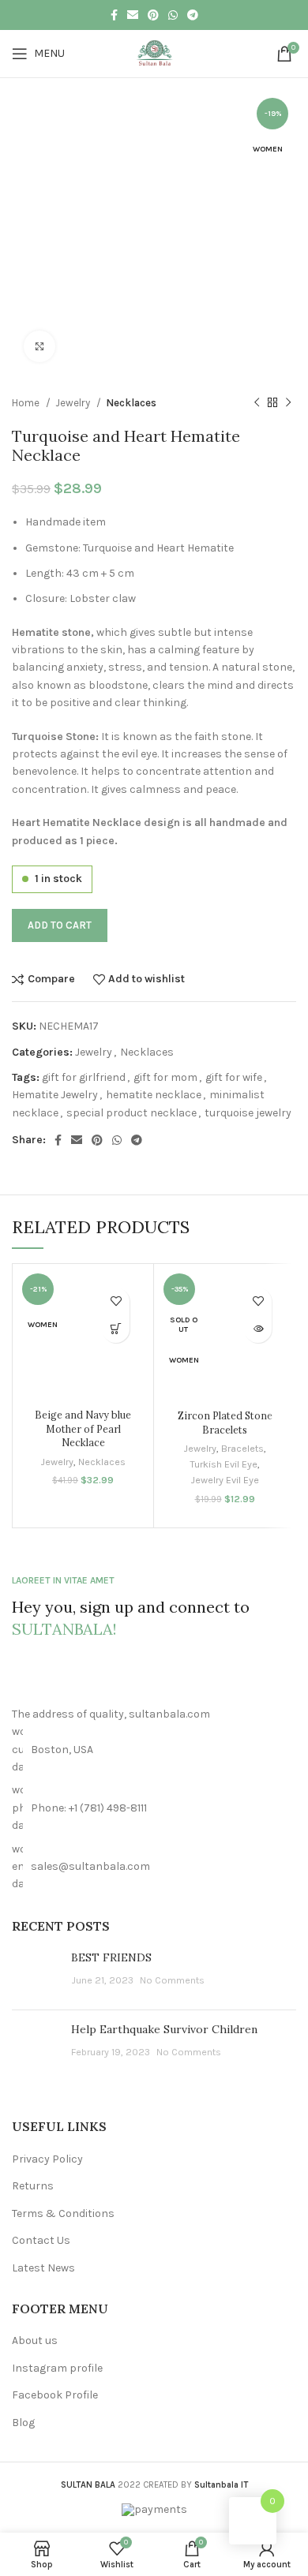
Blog (23, 2423)
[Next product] (288, 403)
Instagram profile (57, 2368)
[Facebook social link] (114, 15)
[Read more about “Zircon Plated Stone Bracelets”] (258, 1329)
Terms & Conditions (63, 2213)
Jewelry (74, 403)
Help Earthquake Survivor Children (164, 2029)
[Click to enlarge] (39, 346)
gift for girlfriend (84, 1077)
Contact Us (41, 2240)
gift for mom (165, 1077)
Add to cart (60, 925)
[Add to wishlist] (116, 1301)
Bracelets (242, 1448)
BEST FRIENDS (111, 1957)
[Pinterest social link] (153, 15)
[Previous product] (257, 403)
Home (27, 403)
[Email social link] (133, 15)
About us (35, 2340)
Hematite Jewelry (55, 1095)
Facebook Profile (55, 2395)
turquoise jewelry (248, 1113)
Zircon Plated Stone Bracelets (225, 1423)
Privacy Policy (47, 2159)
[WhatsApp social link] (173, 15)
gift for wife (234, 1077)
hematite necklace (154, 1095)
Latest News (43, 2268)
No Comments (172, 1980)
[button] (116, 1329)
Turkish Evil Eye (223, 1464)
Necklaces (131, 403)
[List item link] (154, 1808)
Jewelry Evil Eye (225, 1480)
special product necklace (131, 1113)
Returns (33, 2186)
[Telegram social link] (193, 15)
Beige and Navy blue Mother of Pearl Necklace (83, 1428)
